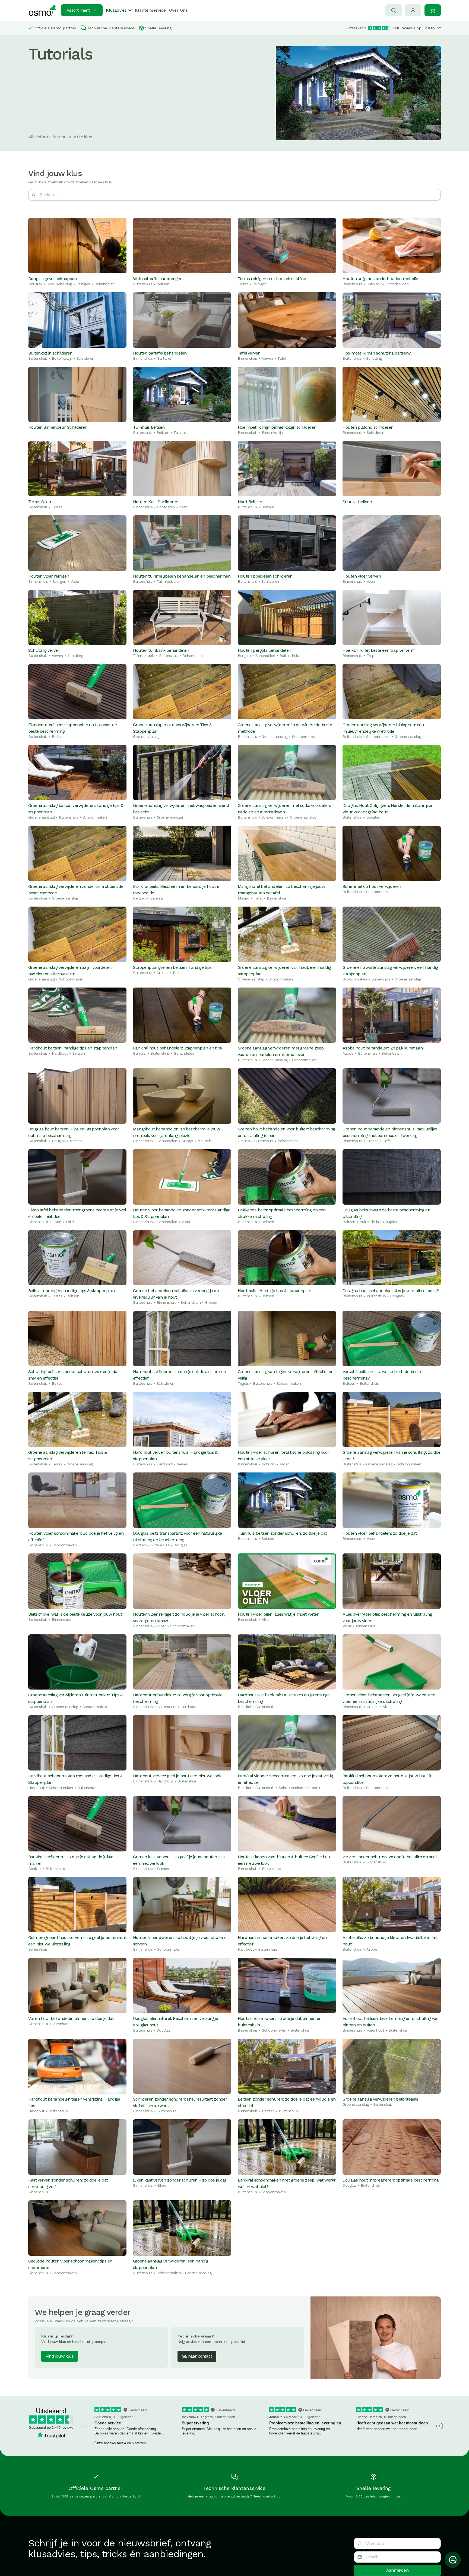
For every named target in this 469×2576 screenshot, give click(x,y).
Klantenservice (150, 10)
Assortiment (78, 10)
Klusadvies (116, 10)
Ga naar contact (197, 2356)
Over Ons (178, 10)
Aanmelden (397, 2570)
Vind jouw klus (60, 2356)
